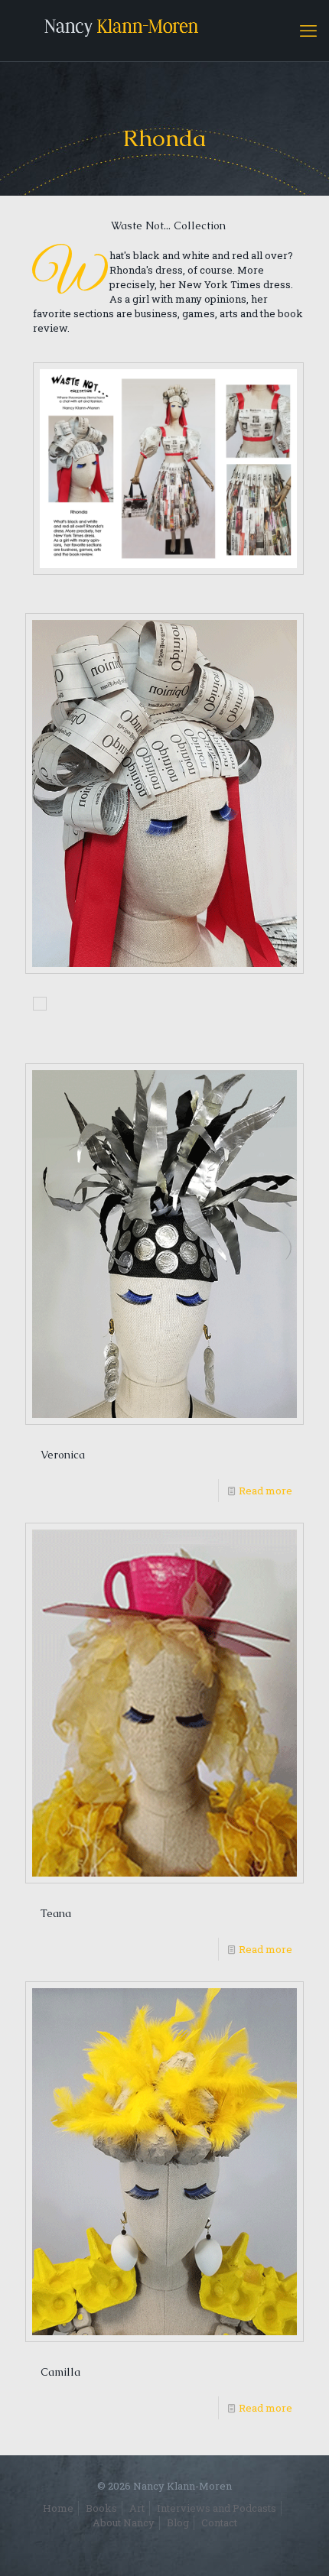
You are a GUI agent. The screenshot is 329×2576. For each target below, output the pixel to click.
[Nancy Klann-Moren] (164, 31)
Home (58, 2508)
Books (101, 2508)
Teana (56, 1913)
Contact (219, 2522)
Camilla (60, 2372)
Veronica (63, 1455)
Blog (178, 2522)
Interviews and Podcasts (217, 2508)
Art (137, 2508)
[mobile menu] (308, 31)
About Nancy (124, 2522)
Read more (265, 1491)
